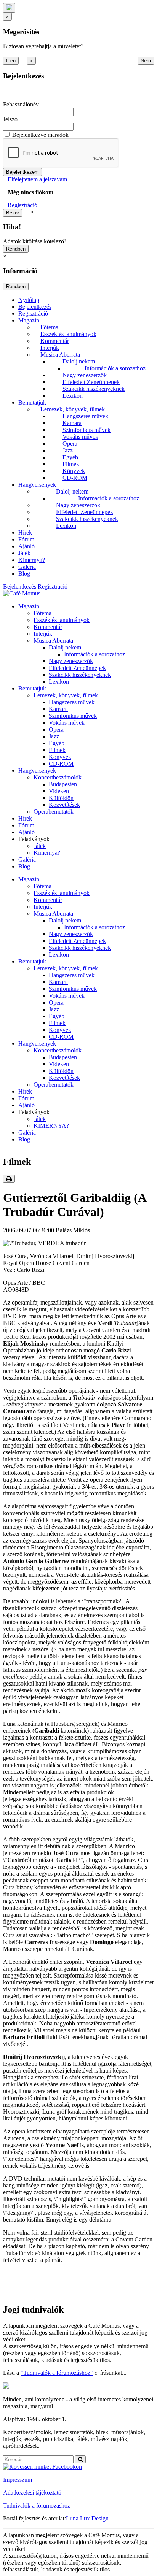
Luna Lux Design (87, 2518)
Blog (24, 574)
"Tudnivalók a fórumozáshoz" (57, 2373)
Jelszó (10, 119)
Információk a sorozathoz (115, 368)
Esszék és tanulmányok (68, 334)
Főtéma (49, 327)
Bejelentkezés (35, 307)
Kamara (72, 423)
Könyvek (74, 471)
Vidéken (59, 791)
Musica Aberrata (60, 355)
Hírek (25, 533)
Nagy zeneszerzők (85, 375)
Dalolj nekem (79, 361)
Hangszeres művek (85, 416)
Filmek (71, 464)
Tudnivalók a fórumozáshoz (37, 2505)
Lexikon (73, 396)
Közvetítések (64, 805)
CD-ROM (75, 478)
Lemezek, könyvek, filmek (73, 409)
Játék (24, 553)
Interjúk (50, 348)
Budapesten (63, 784)
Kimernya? (32, 560)
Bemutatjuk (32, 402)
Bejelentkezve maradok (40, 135)
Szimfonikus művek (87, 430)
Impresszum (18, 2480)
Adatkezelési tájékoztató (32, 2493)
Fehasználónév (21, 104)
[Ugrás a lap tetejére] (9, 8)
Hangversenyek (37, 485)
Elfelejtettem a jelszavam (37, 179)
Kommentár (55, 341)
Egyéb (70, 457)
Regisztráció (22, 205)
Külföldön (61, 798)
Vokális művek (80, 437)
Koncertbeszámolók (58, 777)
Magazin (29, 320)
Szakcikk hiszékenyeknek (94, 389)
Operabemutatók (54, 812)
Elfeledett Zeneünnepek (91, 382)
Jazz (68, 450)
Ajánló (26, 546)
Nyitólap (29, 300)
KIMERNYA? (51, 1126)
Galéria (27, 567)
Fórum (26, 539)
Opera (70, 444)
